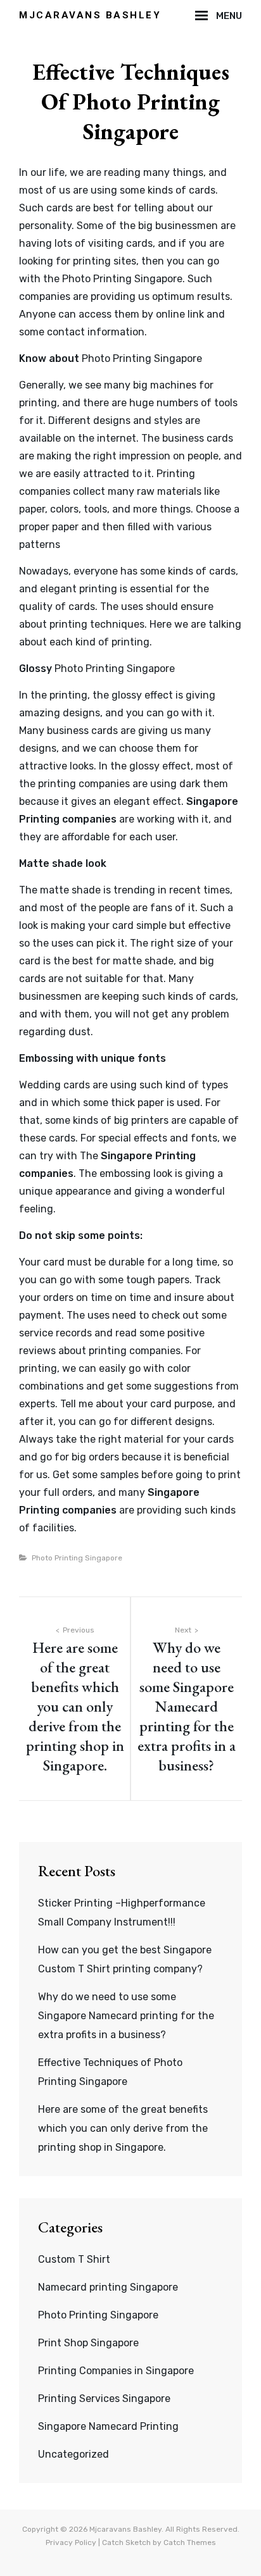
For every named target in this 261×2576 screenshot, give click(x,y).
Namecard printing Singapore (108, 2287)
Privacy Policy (71, 2542)
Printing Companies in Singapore (116, 2371)
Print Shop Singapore (88, 2343)
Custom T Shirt (74, 2259)
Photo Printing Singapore (122, 279)
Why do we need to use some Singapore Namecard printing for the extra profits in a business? (126, 2016)
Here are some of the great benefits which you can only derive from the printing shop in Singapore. (123, 2128)
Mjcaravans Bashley (90, 15)
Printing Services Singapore (104, 2399)
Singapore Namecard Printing (108, 2426)
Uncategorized (73, 2454)
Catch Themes (190, 2542)
